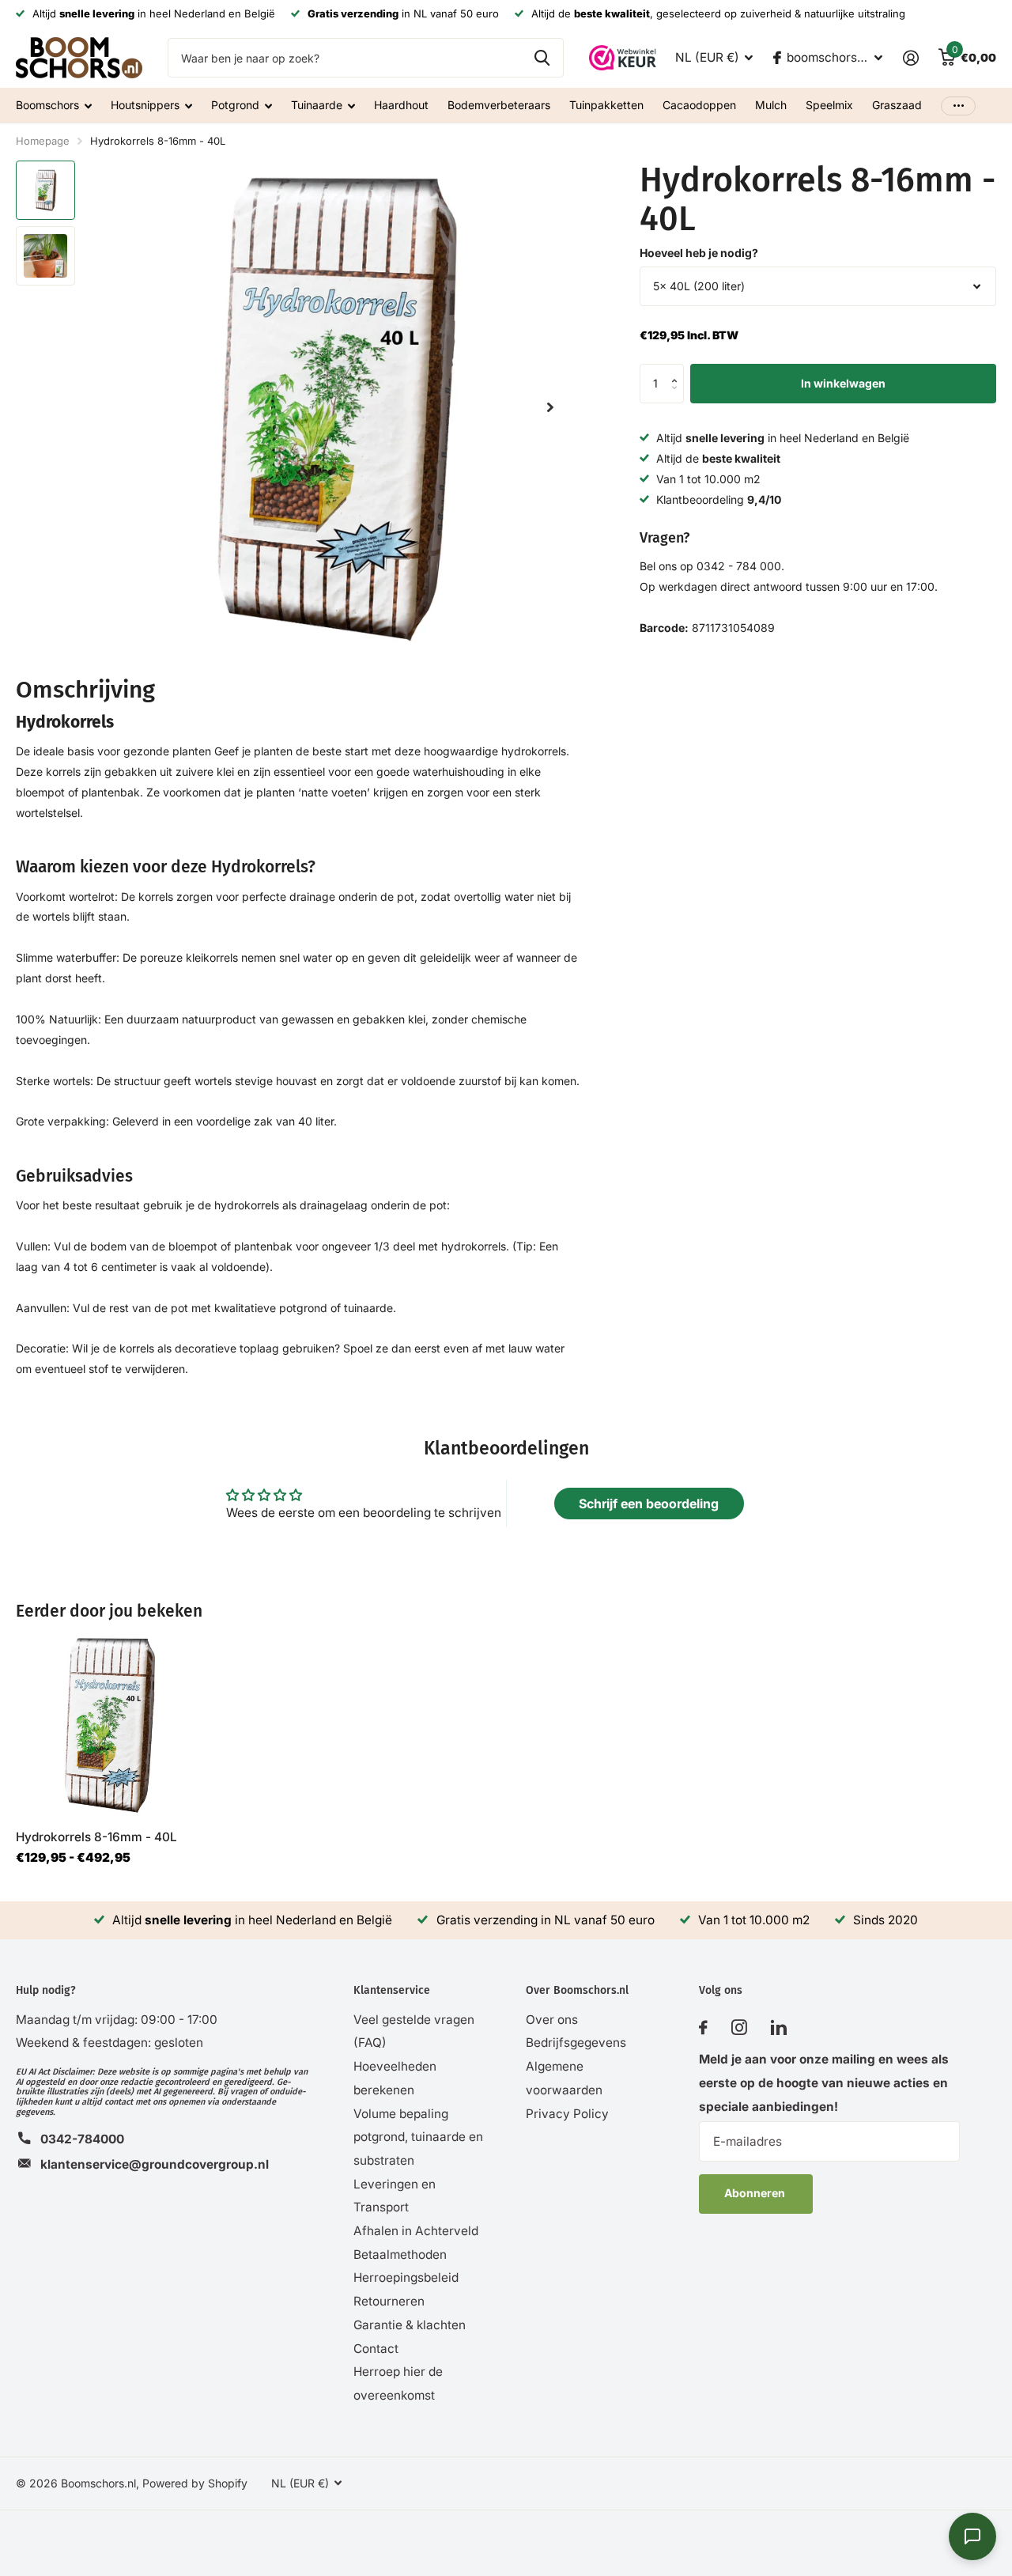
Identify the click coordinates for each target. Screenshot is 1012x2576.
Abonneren (756, 2193)
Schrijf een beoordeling (649, 1504)
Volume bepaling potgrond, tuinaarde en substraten (418, 2137)
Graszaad (897, 105)
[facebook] (703, 2028)
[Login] (910, 58)
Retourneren (389, 2301)
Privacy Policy (567, 2114)
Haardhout (401, 105)
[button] (678, 370)
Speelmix (829, 105)
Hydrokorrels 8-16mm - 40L (96, 1837)
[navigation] (45, 190)
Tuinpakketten (606, 105)
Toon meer (958, 106)
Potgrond (235, 105)
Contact (376, 2349)
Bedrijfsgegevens (576, 2043)
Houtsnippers (145, 105)
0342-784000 (82, 2139)
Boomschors (47, 105)
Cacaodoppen (699, 105)
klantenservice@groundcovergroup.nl (155, 2164)
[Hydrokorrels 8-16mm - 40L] (109, 1725)
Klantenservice (392, 1990)
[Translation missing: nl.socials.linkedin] (779, 2028)
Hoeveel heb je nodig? (699, 253)
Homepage (43, 141)
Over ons (552, 2020)
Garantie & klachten (410, 2325)
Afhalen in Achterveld (416, 2231)
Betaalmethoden (400, 2254)
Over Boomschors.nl (577, 1990)
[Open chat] (972, 2536)
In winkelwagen (843, 383)
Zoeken (542, 58)
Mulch (771, 105)
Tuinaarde (317, 105)
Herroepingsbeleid (406, 2277)
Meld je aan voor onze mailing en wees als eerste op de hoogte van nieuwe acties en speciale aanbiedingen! (824, 2082)
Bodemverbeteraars (499, 105)
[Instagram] (739, 2028)
